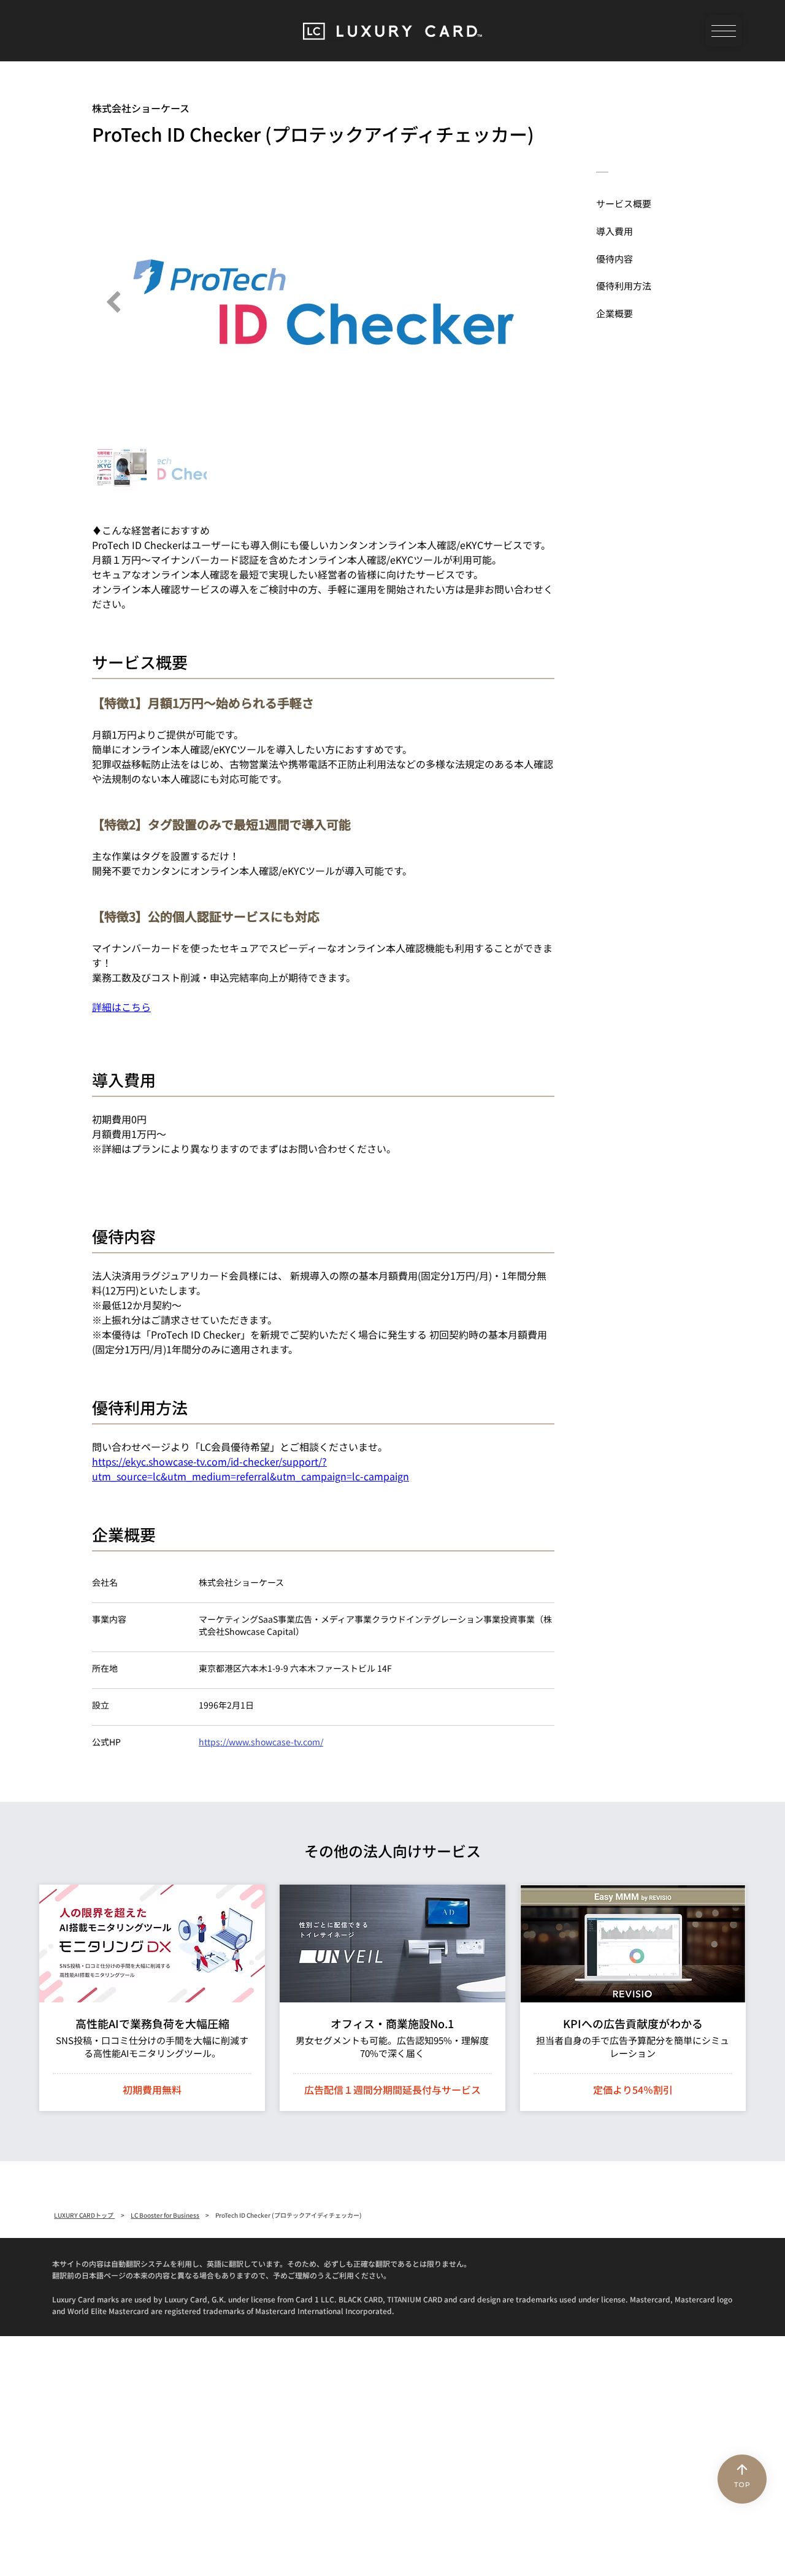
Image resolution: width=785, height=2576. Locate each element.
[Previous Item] (113, 302)
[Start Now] (152, 1998)
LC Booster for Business (165, 2215)
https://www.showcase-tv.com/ (261, 1742)
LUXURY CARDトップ (84, 2215)
